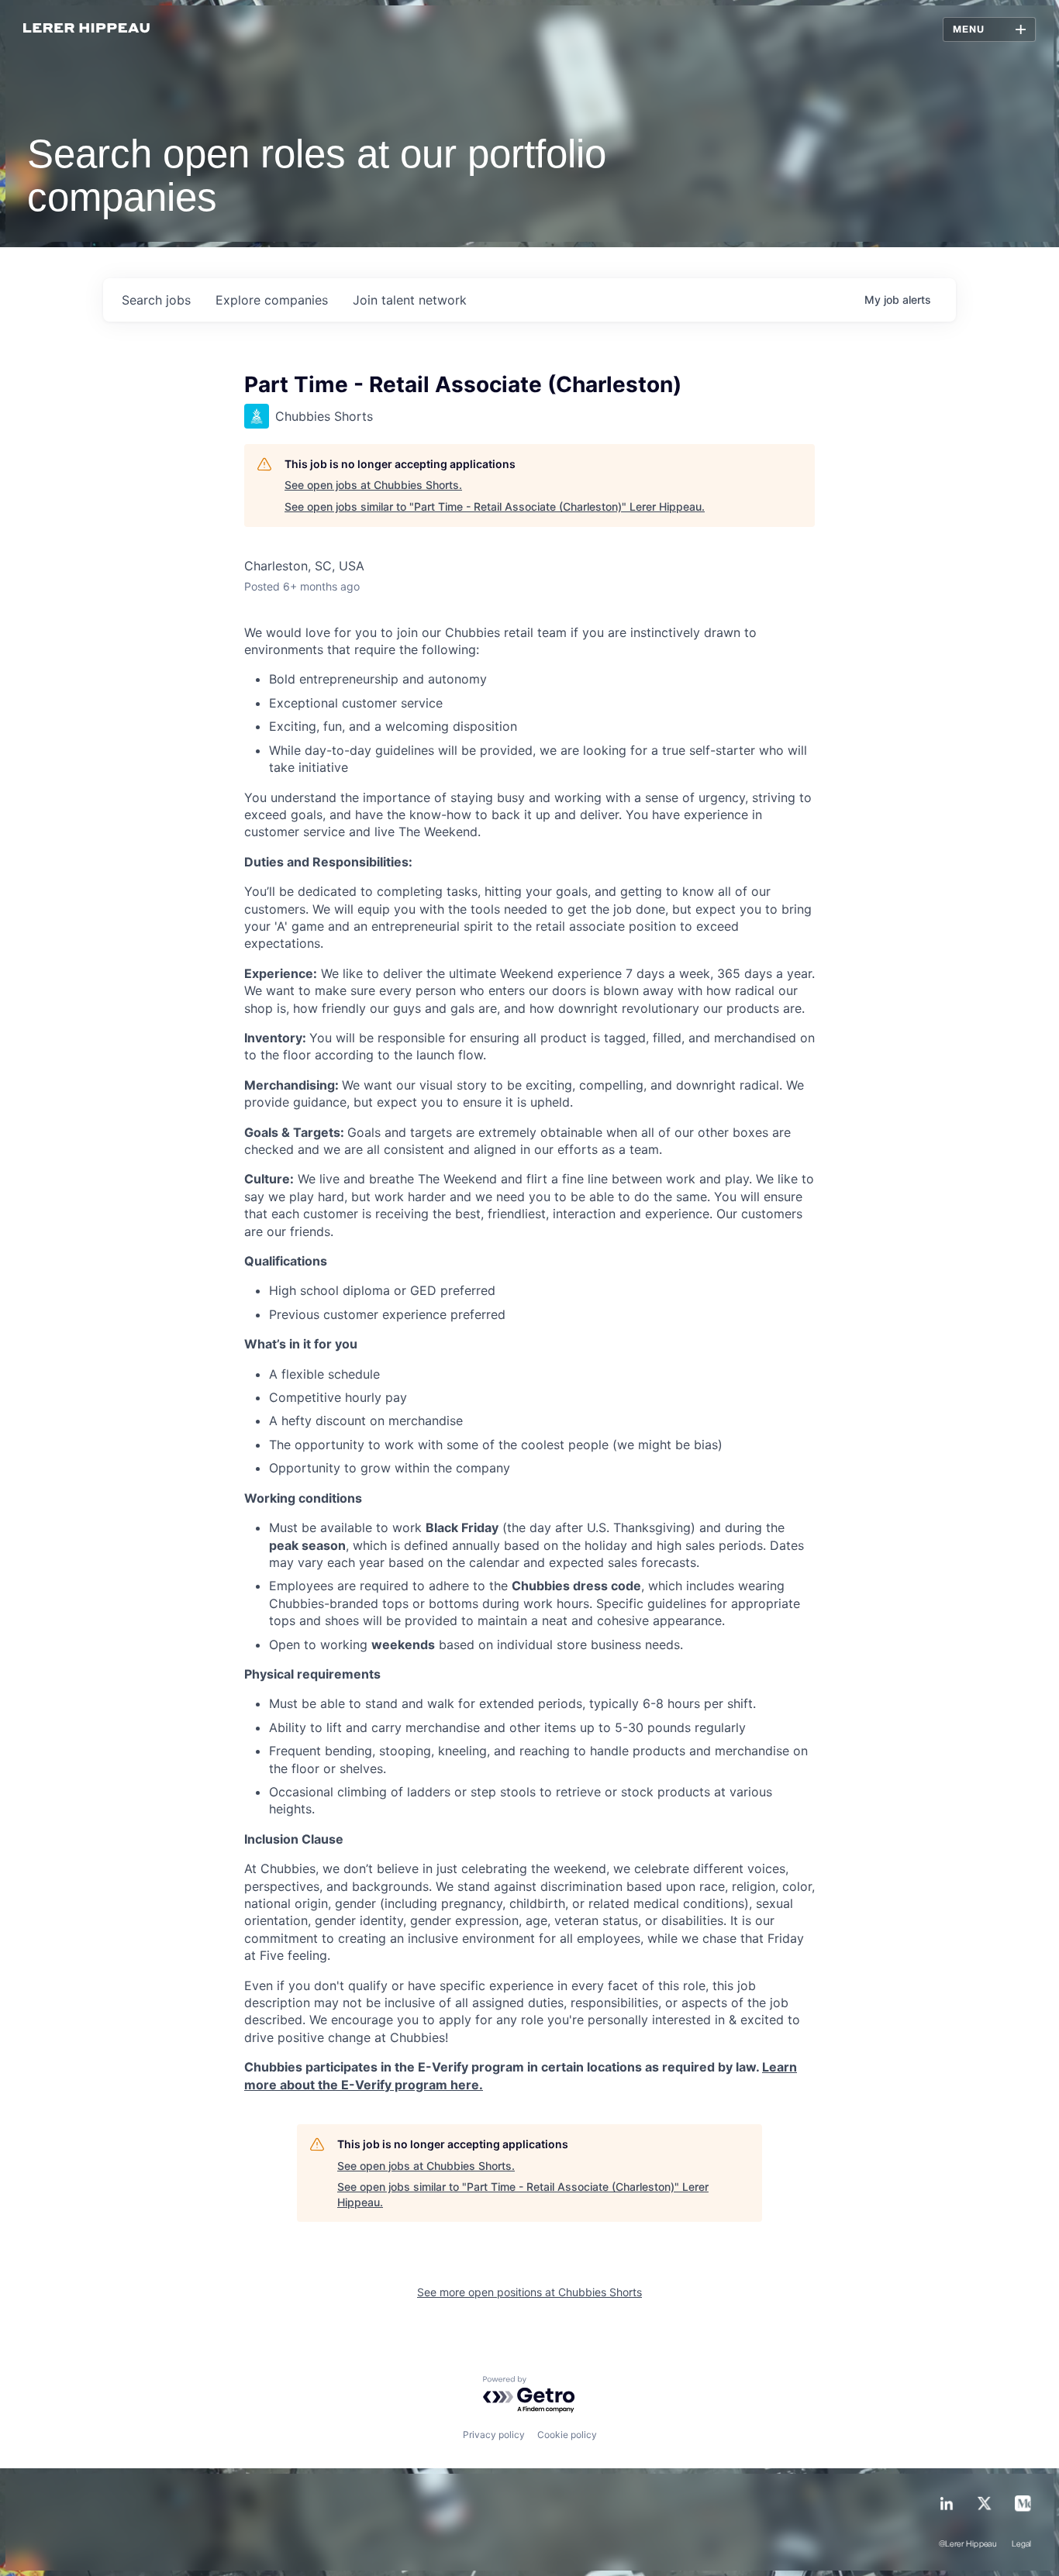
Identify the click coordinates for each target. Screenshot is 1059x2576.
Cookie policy (567, 2435)
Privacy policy (494, 2435)
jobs (156, 300)
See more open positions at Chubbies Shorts (529, 2292)
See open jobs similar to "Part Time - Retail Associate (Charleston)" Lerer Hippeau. (495, 506)
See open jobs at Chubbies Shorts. (373, 485)
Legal (1022, 2544)
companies (272, 300)
